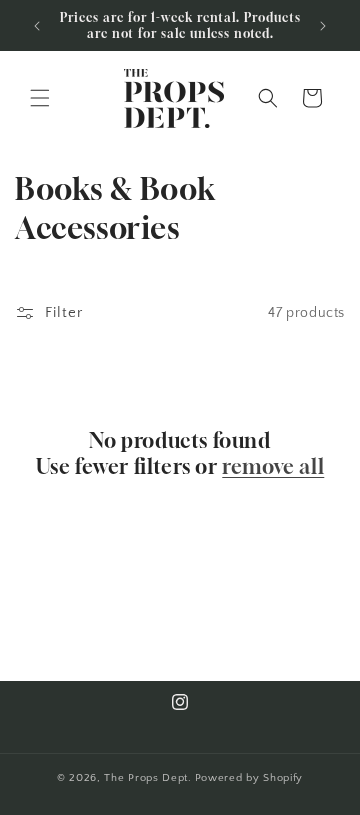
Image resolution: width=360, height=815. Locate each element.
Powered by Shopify (249, 778)
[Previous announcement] (37, 26)
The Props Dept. (148, 778)
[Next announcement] (323, 26)
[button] (40, 98)
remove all (273, 466)
